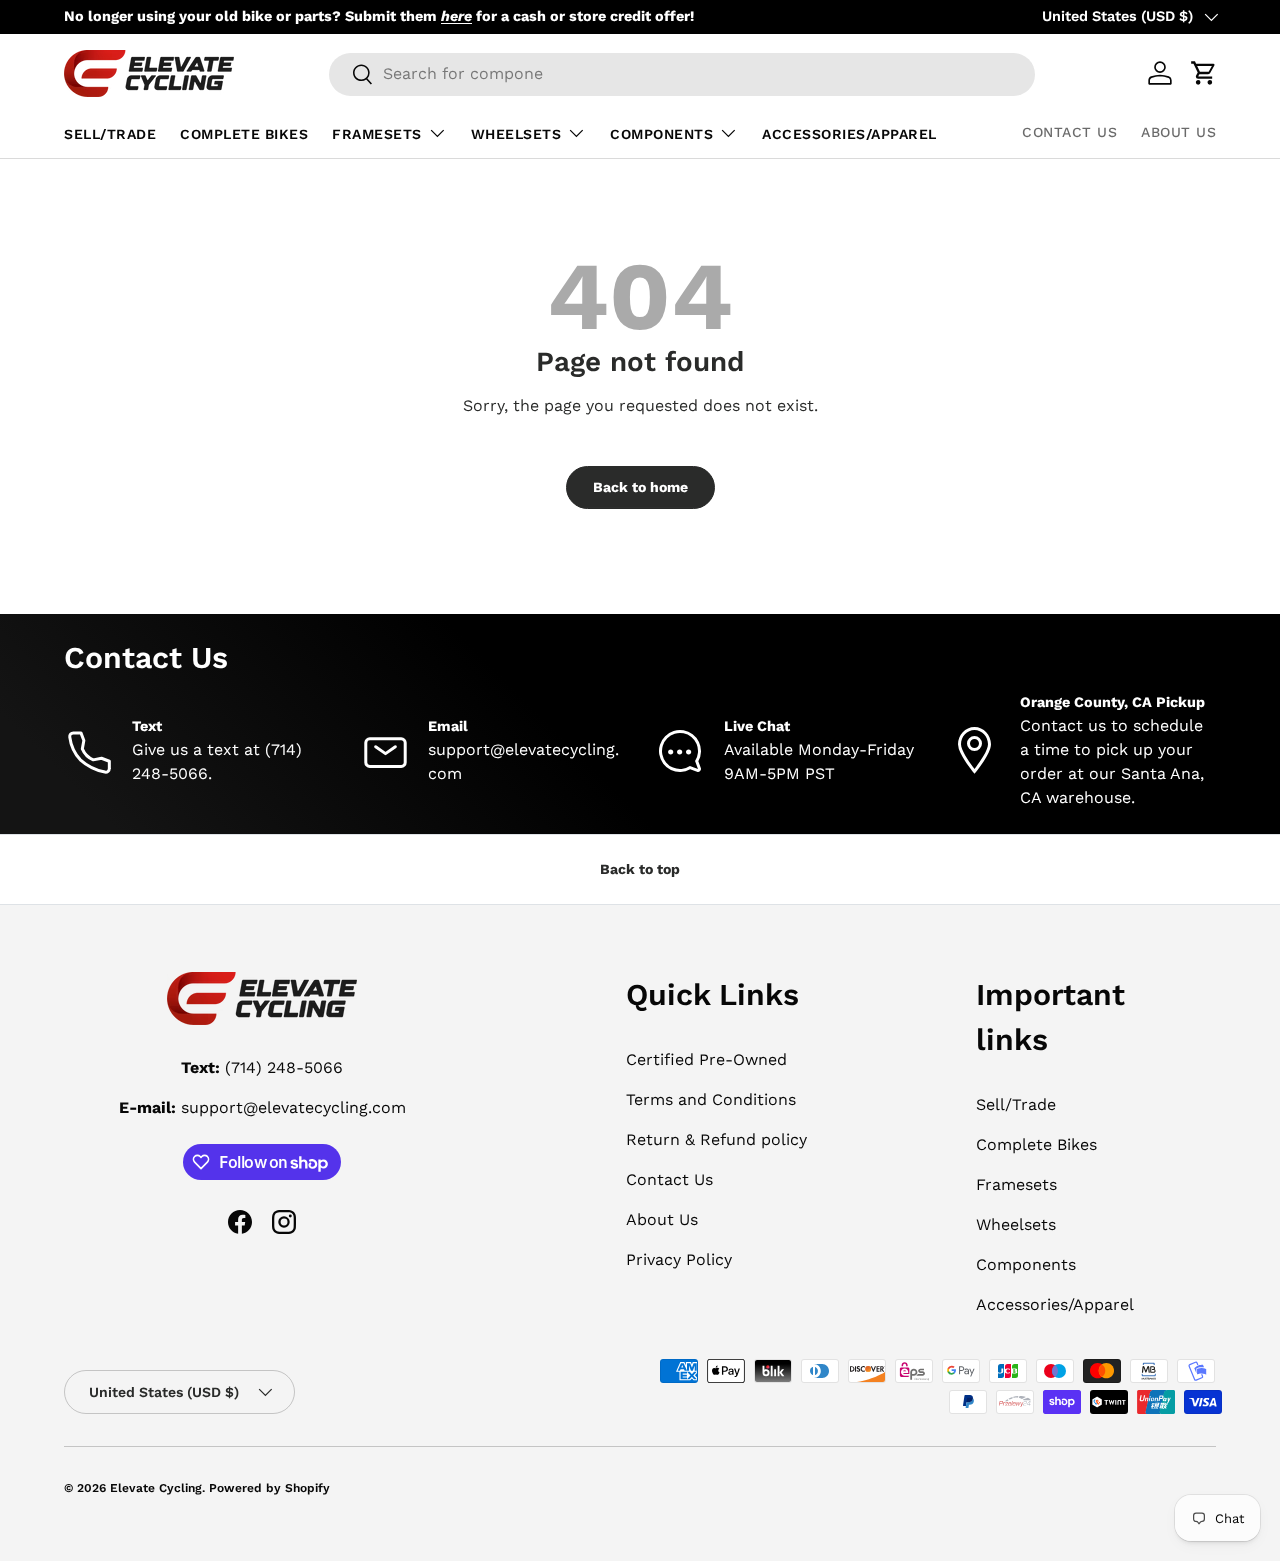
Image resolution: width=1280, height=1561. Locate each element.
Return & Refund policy (716, 1139)
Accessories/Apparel (849, 134)
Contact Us (1069, 132)
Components (661, 134)
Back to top (640, 869)
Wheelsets (516, 134)
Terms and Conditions (711, 1099)
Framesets (377, 134)
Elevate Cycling (156, 1488)
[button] (1204, 73)
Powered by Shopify (269, 1488)
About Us (1178, 132)
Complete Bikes (244, 134)
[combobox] (682, 73)
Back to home (640, 487)
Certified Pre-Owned (706, 1059)
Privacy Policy (679, 1259)
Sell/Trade (110, 134)
